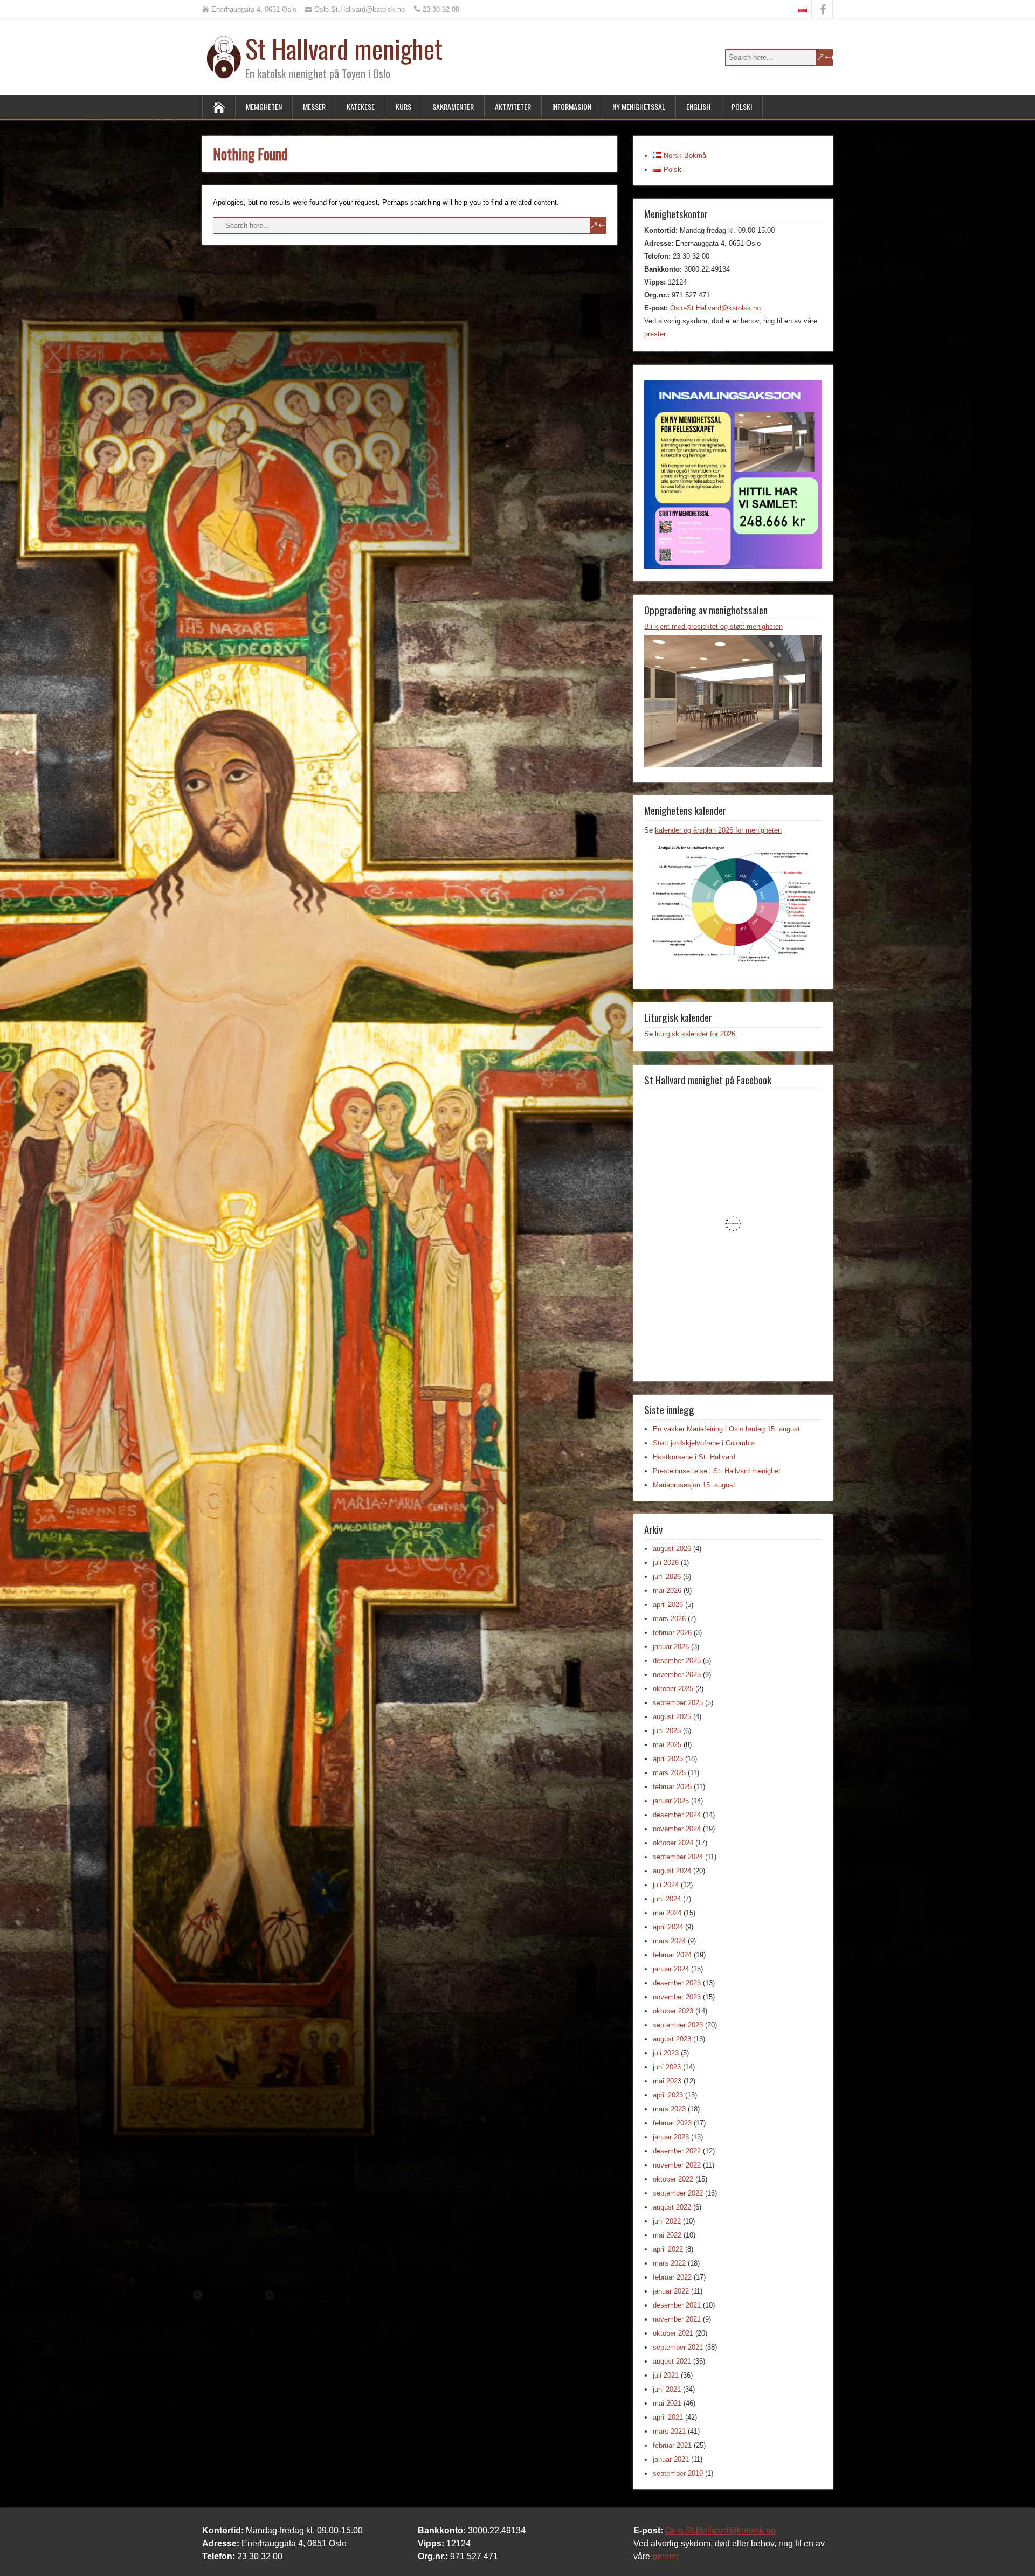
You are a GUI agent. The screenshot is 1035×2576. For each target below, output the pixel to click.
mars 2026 (669, 1619)
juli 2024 (666, 1885)
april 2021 (668, 2417)
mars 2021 (669, 2431)
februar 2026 (672, 1633)
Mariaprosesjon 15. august (694, 1485)
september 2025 (678, 1703)
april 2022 (668, 2249)
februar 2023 (672, 2123)
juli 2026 (666, 1563)
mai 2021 (667, 2403)
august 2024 (672, 1871)
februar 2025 (672, 1787)
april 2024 (668, 1927)
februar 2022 (672, 2277)
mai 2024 (667, 1913)
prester (655, 334)
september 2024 (678, 1857)
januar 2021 (671, 2459)
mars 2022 (669, 2263)
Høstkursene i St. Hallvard (694, 1457)
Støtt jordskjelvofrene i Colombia (704, 1443)
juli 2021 (666, 2375)
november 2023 (677, 1997)
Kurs (403, 106)
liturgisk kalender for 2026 (695, 1034)
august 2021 (672, 2361)
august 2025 (672, 1717)
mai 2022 (667, 2235)
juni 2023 (667, 2067)
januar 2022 (671, 2291)
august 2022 (672, 2207)
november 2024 (677, 1829)
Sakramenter (453, 106)
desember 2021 (677, 2305)
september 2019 (678, 2473)
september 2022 (678, 2193)
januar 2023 (671, 2137)
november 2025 (677, 1675)
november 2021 (677, 2319)
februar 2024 (672, 1955)
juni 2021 (667, 2389)
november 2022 (677, 2165)
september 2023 (678, 2025)
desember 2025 (677, 1661)
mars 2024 (669, 1941)
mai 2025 (667, 1745)
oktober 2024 (673, 1843)
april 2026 (668, 1605)
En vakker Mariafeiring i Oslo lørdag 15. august (726, 1429)
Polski (742, 106)
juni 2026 (667, 1577)
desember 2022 (677, 2151)
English (698, 106)
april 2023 (668, 2095)
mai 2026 (667, 1591)
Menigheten (264, 106)
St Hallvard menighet (344, 48)
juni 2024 (667, 1899)
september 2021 (678, 2347)
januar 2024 (671, 1969)
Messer (314, 106)
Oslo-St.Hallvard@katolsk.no (715, 308)
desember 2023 (677, 1983)
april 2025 (668, 1759)
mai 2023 (667, 2081)
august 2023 (672, 2039)
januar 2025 (671, 1801)
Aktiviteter (513, 106)
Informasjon (572, 106)
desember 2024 (677, 1815)
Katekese (361, 106)
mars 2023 (669, 2109)
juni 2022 (667, 2221)
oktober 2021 (673, 2333)
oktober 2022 (673, 2179)
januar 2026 (671, 1647)
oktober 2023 (673, 2011)
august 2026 (672, 1549)
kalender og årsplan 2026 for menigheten (718, 830)
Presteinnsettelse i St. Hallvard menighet (717, 1471)
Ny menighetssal (639, 106)
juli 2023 (666, 2053)
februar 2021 (672, 2445)
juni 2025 (667, 1731)
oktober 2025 (673, 1689)
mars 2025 (669, 1773)
